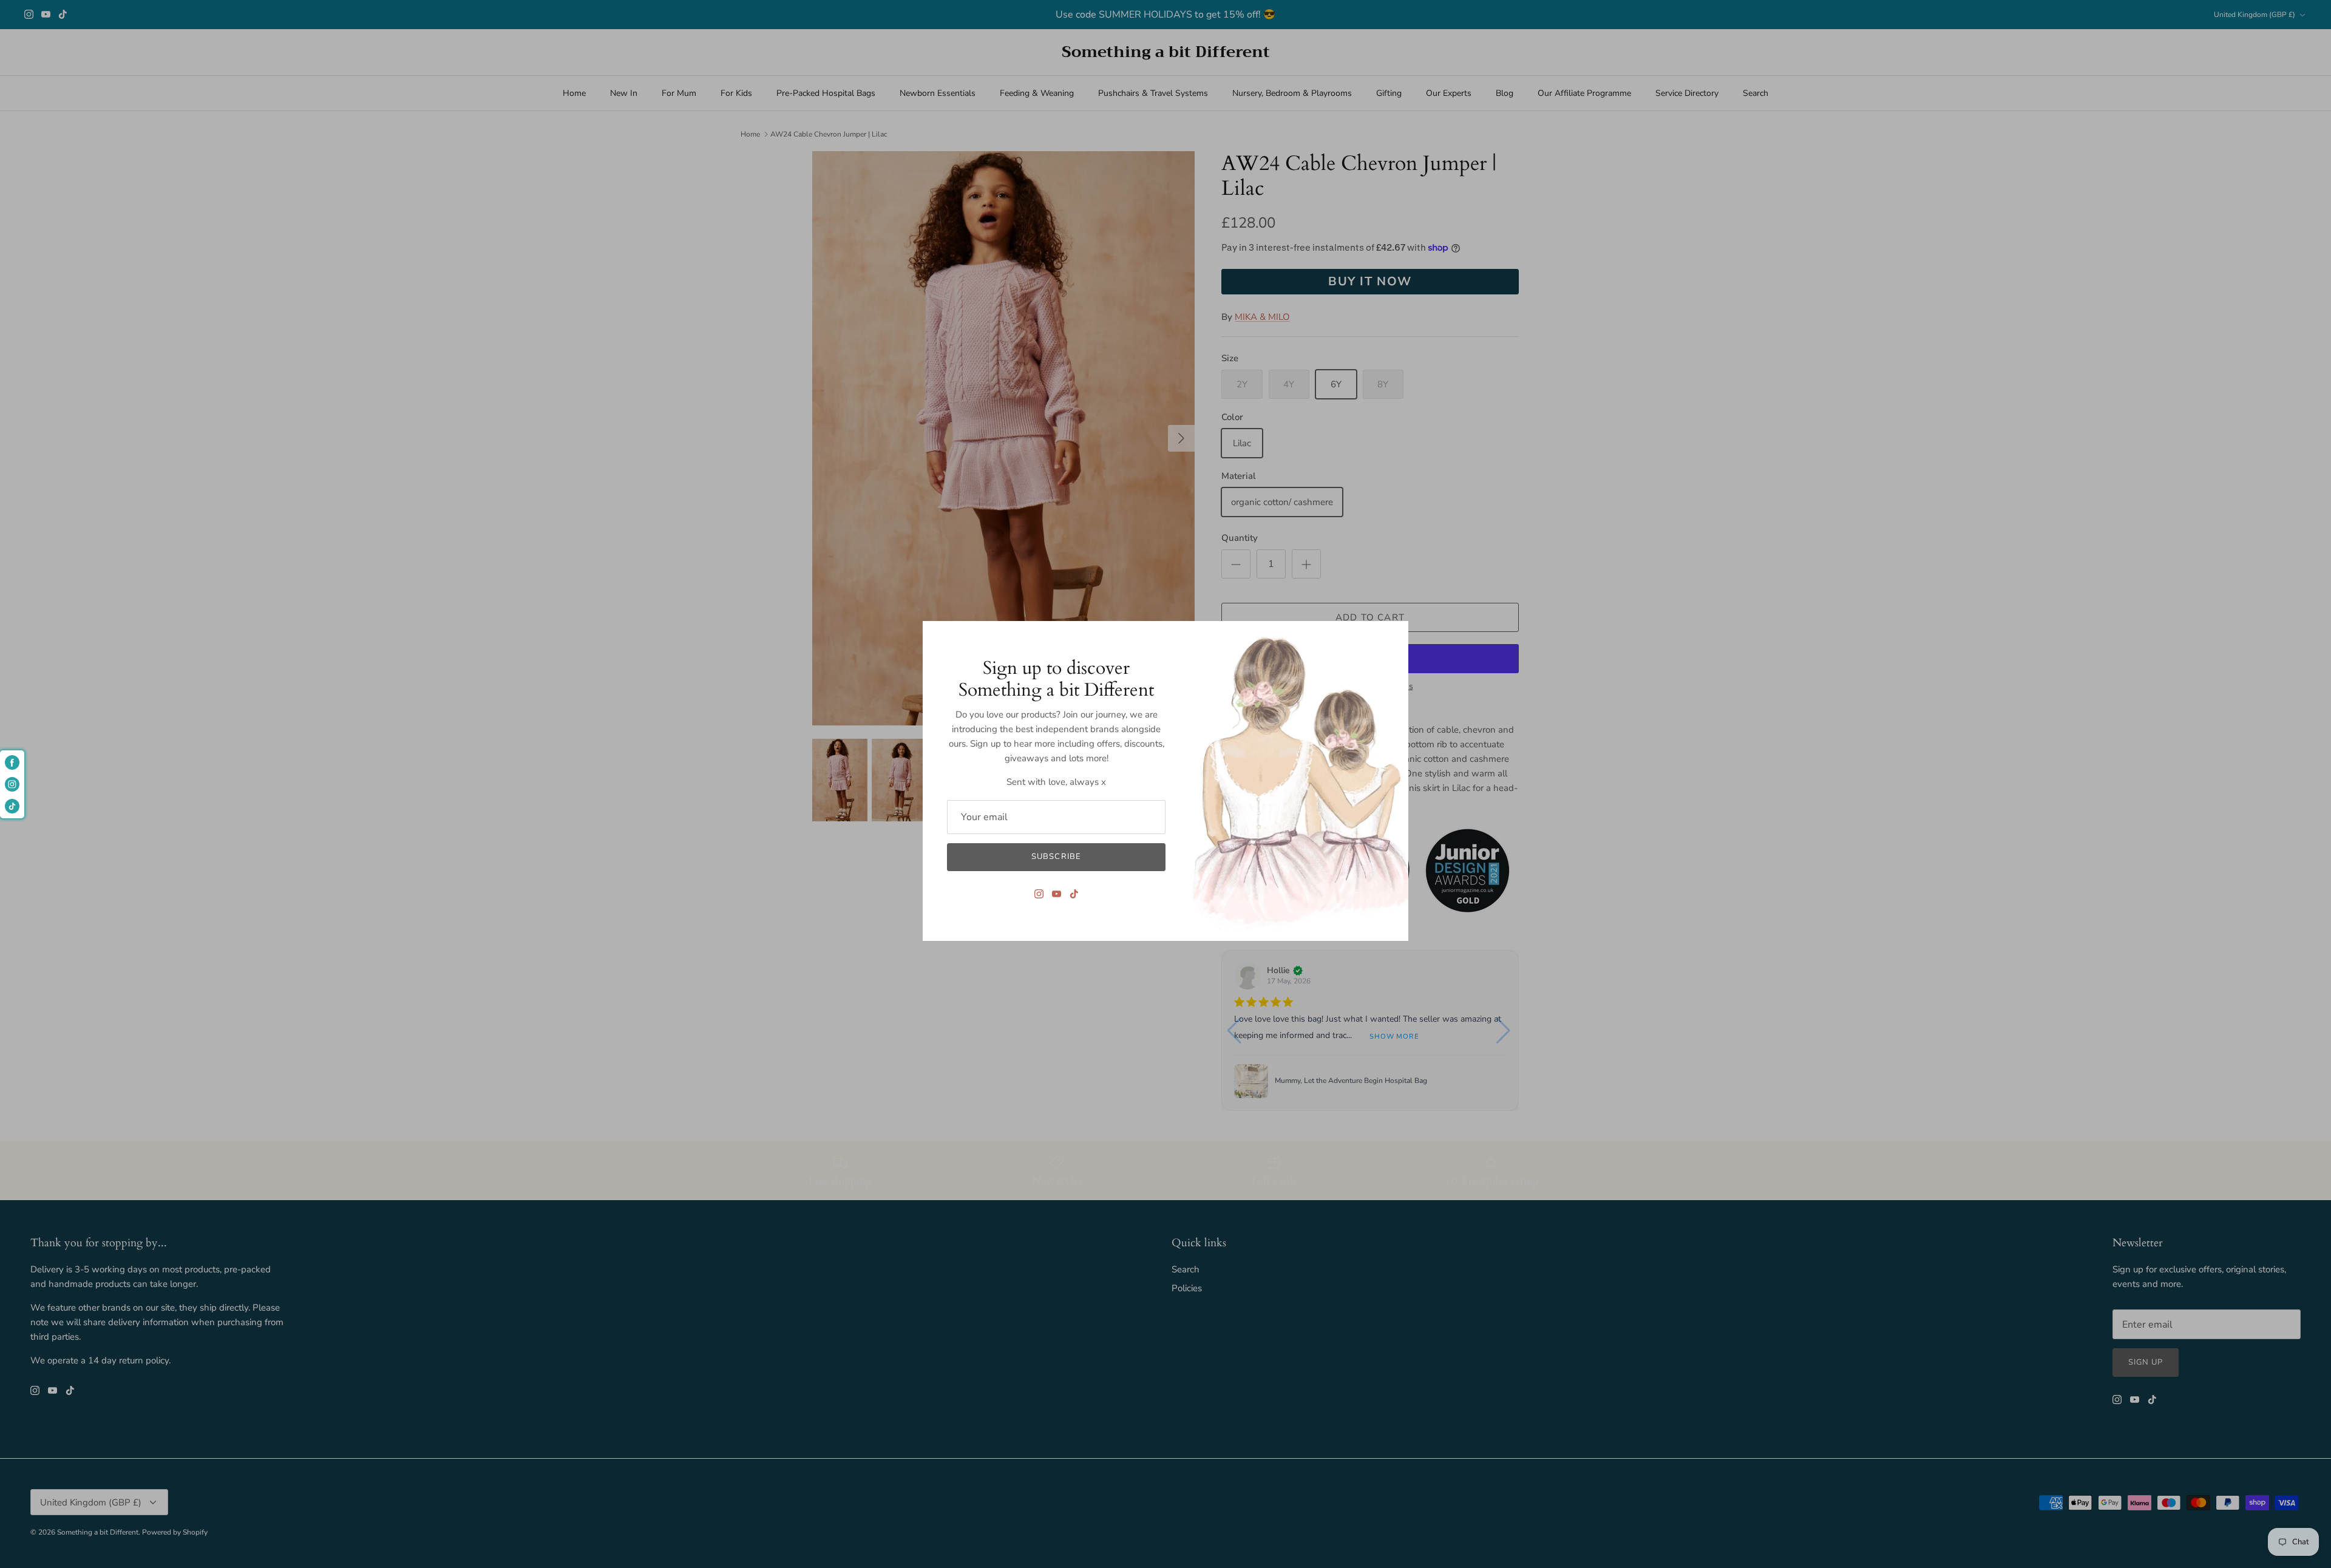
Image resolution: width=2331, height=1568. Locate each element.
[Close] (1393, 636)
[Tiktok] (1074, 894)
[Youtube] (1057, 894)
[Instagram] (1039, 894)
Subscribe (1056, 857)
